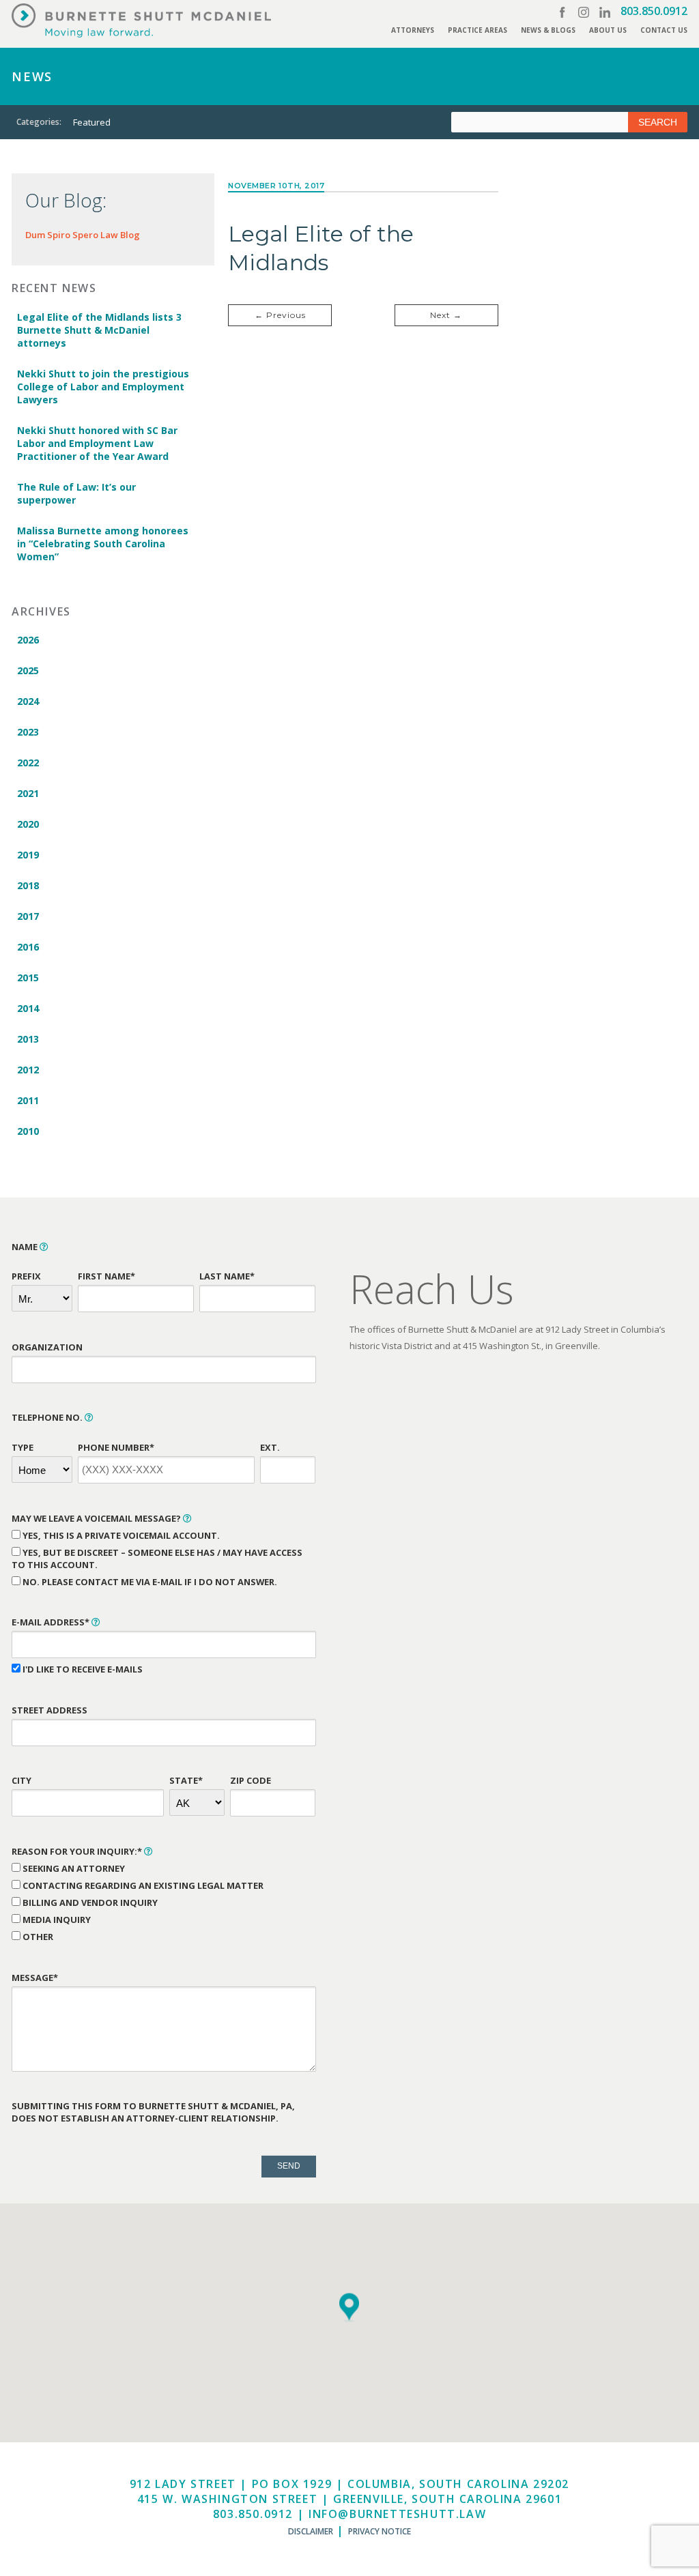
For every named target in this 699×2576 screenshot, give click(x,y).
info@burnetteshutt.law (397, 2514)
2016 (28, 947)
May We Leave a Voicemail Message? (97, 1518)
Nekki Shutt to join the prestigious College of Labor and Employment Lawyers (103, 387)
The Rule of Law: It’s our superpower (76, 493)
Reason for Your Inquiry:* (78, 1851)
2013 (28, 1039)
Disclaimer (311, 2531)
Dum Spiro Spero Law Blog (83, 235)
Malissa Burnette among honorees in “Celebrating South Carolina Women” (103, 544)
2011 (28, 1100)
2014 (28, 1008)
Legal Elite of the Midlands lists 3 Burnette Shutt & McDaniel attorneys (99, 330)
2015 (28, 978)
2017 (28, 916)
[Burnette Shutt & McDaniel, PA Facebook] (562, 12)
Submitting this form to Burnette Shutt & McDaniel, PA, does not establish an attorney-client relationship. (153, 2112)
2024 (28, 701)
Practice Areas (477, 30)
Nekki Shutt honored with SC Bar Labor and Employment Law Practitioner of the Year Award (97, 443)
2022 (28, 763)
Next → (446, 315)
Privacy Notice (380, 2531)
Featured (92, 122)
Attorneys (413, 30)
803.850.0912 (654, 11)
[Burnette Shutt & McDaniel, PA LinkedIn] (605, 12)
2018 (28, 885)
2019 (28, 855)
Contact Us (664, 30)
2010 (28, 1131)
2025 (28, 670)
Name (26, 1247)
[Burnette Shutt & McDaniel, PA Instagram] (584, 12)
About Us (608, 30)
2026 (28, 640)
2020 (28, 824)
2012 (28, 1070)
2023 (28, 732)
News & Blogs (548, 30)
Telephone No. (48, 1417)
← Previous (280, 315)
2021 (28, 793)
